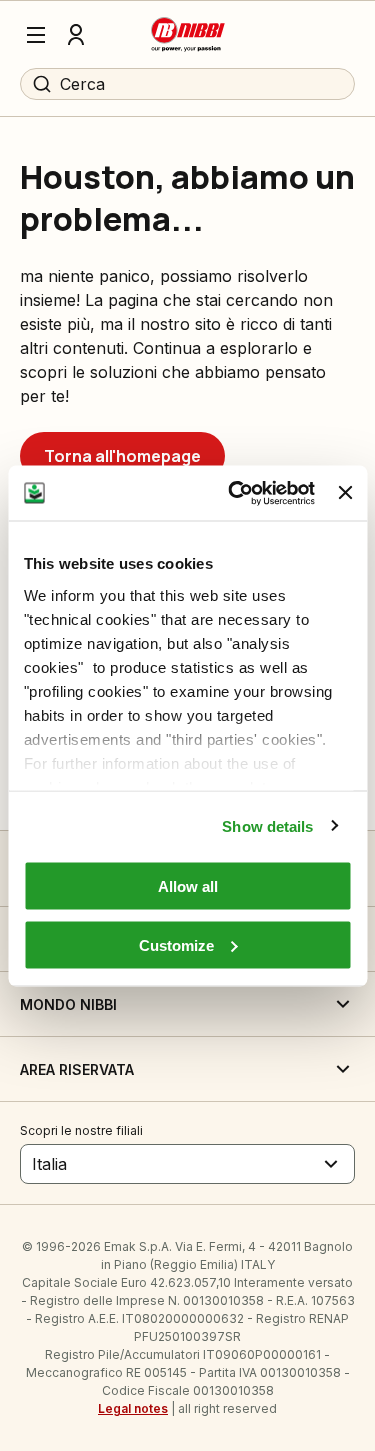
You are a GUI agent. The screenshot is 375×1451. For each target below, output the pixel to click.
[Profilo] (76, 35)
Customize (176, 944)
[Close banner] (345, 493)
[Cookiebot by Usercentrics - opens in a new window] (235, 493)
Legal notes (133, 1408)
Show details (267, 825)
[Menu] (36, 35)
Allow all (188, 886)
